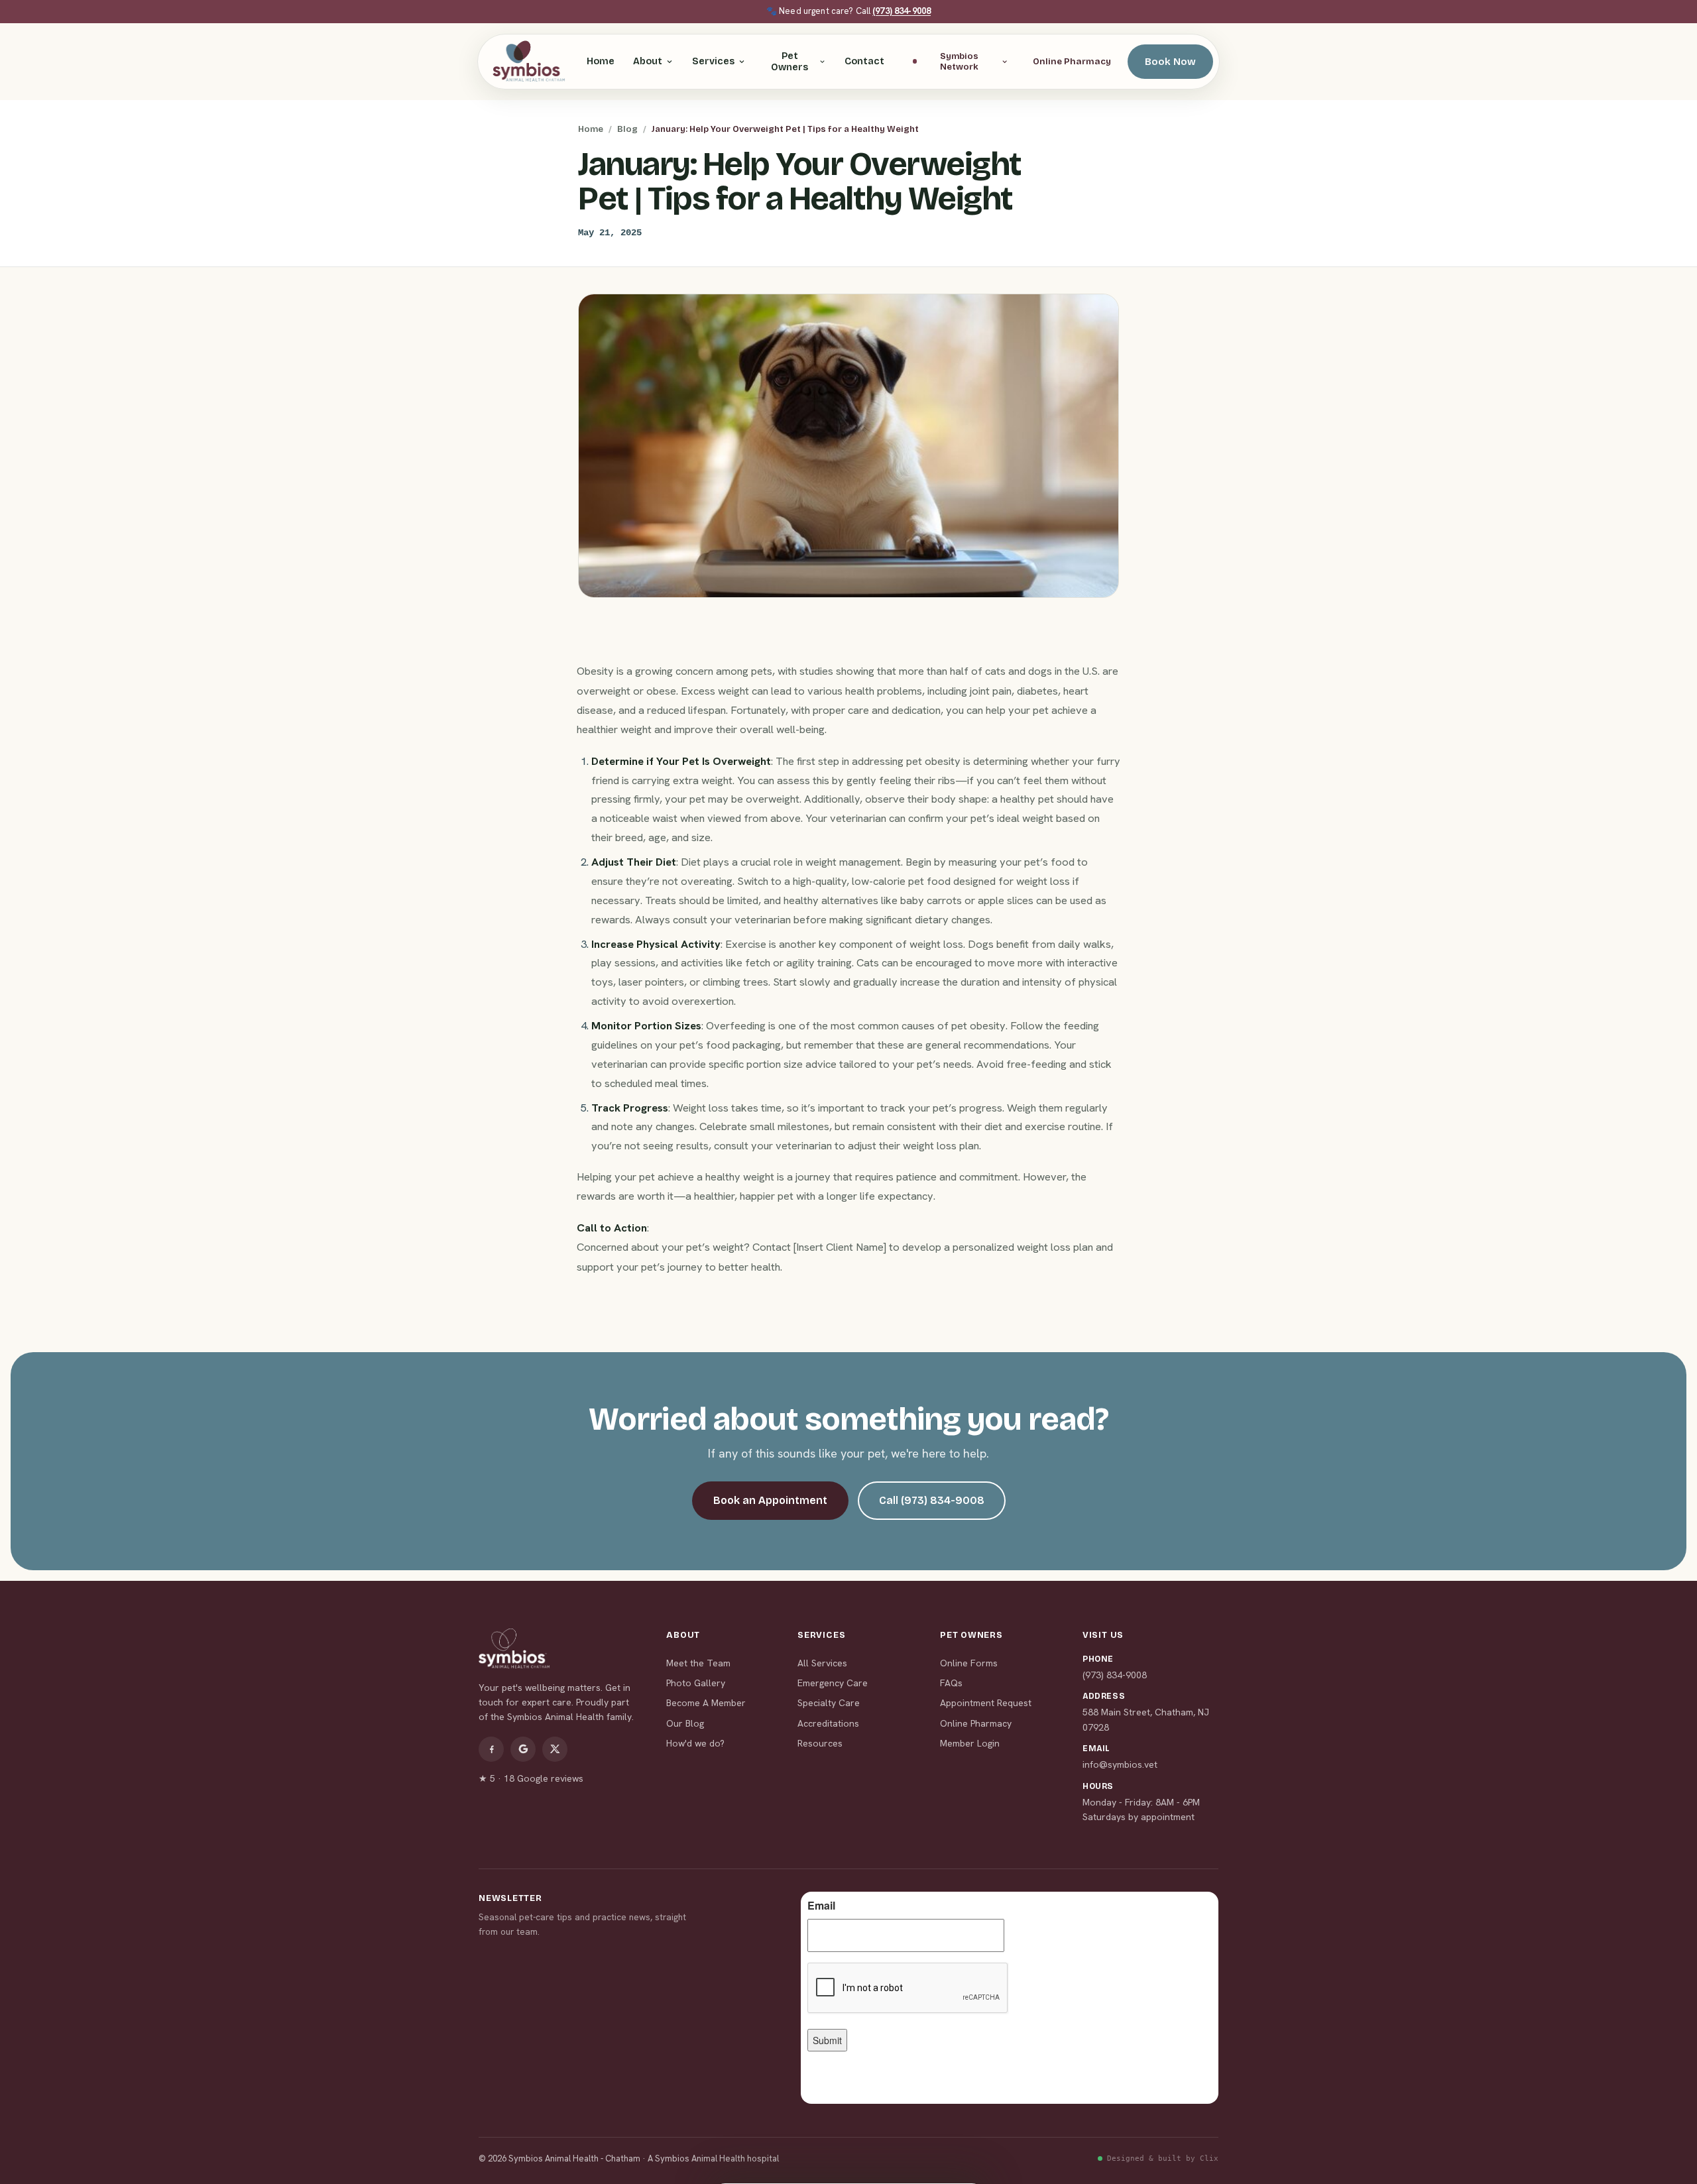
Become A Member (706, 1703)
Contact (864, 61)
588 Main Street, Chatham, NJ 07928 (1146, 1719)
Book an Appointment (770, 1500)
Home (601, 61)
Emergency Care (833, 1683)
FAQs (951, 1683)
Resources (820, 1743)
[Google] (523, 1749)
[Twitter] (555, 1749)
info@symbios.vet (1120, 1764)
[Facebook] (491, 1749)
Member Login (970, 1743)
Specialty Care (829, 1703)
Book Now (1170, 62)
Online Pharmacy (1072, 61)
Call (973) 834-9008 (932, 1500)
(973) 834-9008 (902, 11)
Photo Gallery (696, 1683)
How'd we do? (695, 1743)
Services (713, 61)
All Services (822, 1663)
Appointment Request (986, 1703)
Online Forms (969, 1663)
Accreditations (828, 1723)
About (648, 61)
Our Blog (685, 1723)
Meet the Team (698, 1663)
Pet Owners (790, 62)
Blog (627, 129)
